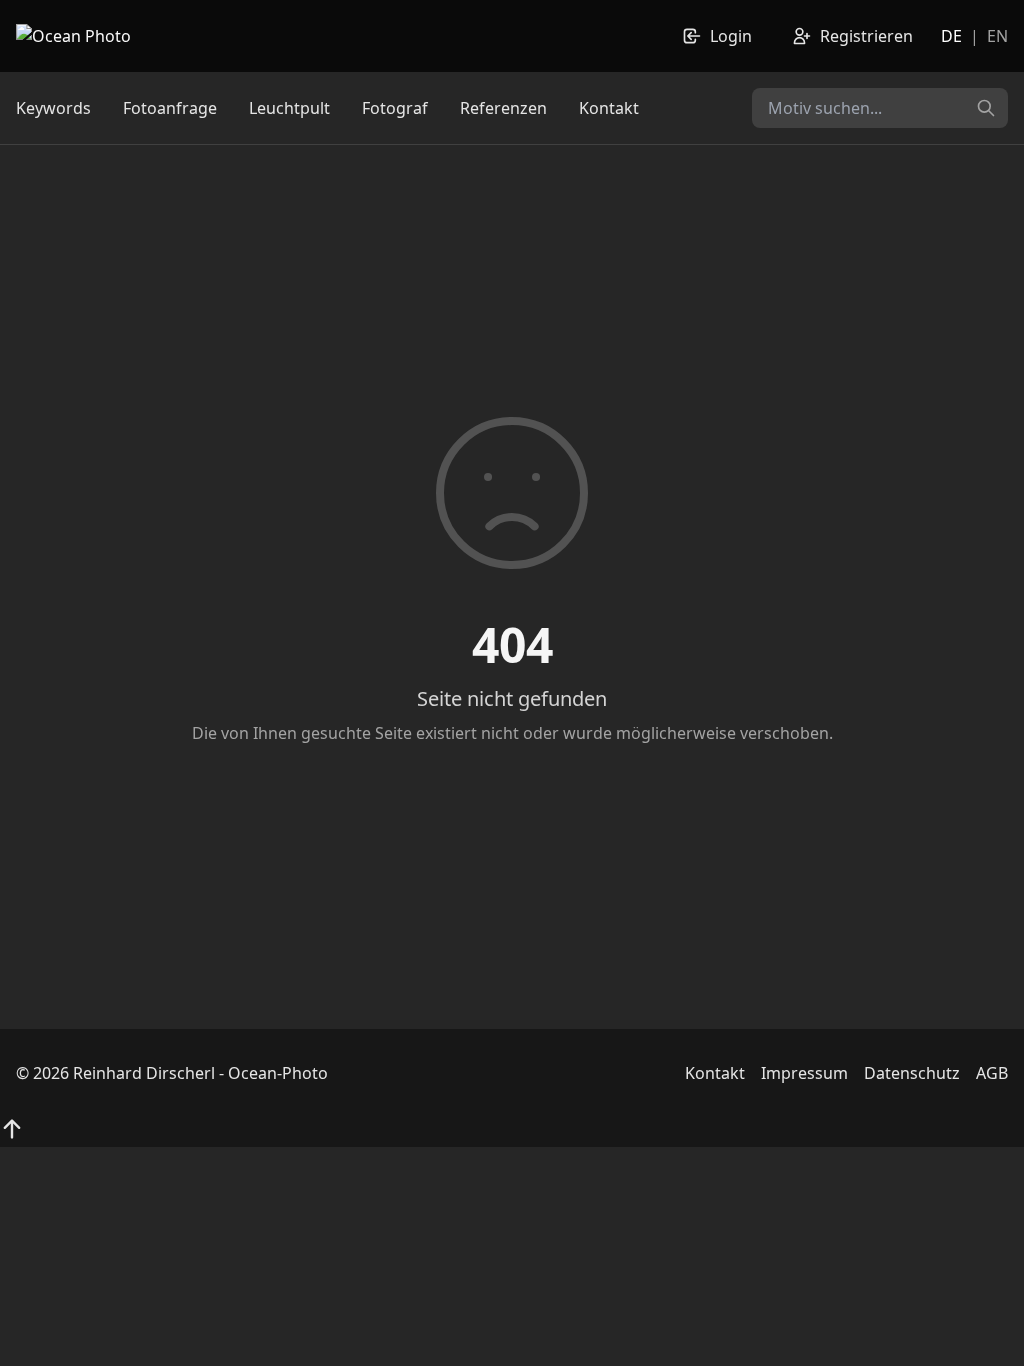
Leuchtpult (289, 108)
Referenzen (503, 108)
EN (997, 36)
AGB (992, 1073)
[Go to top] (12, 1129)
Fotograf (395, 108)
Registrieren (866, 36)
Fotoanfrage (170, 108)
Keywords (53, 108)
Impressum (804, 1073)
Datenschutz (912, 1073)
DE (951, 36)
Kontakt (609, 108)
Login (731, 36)
